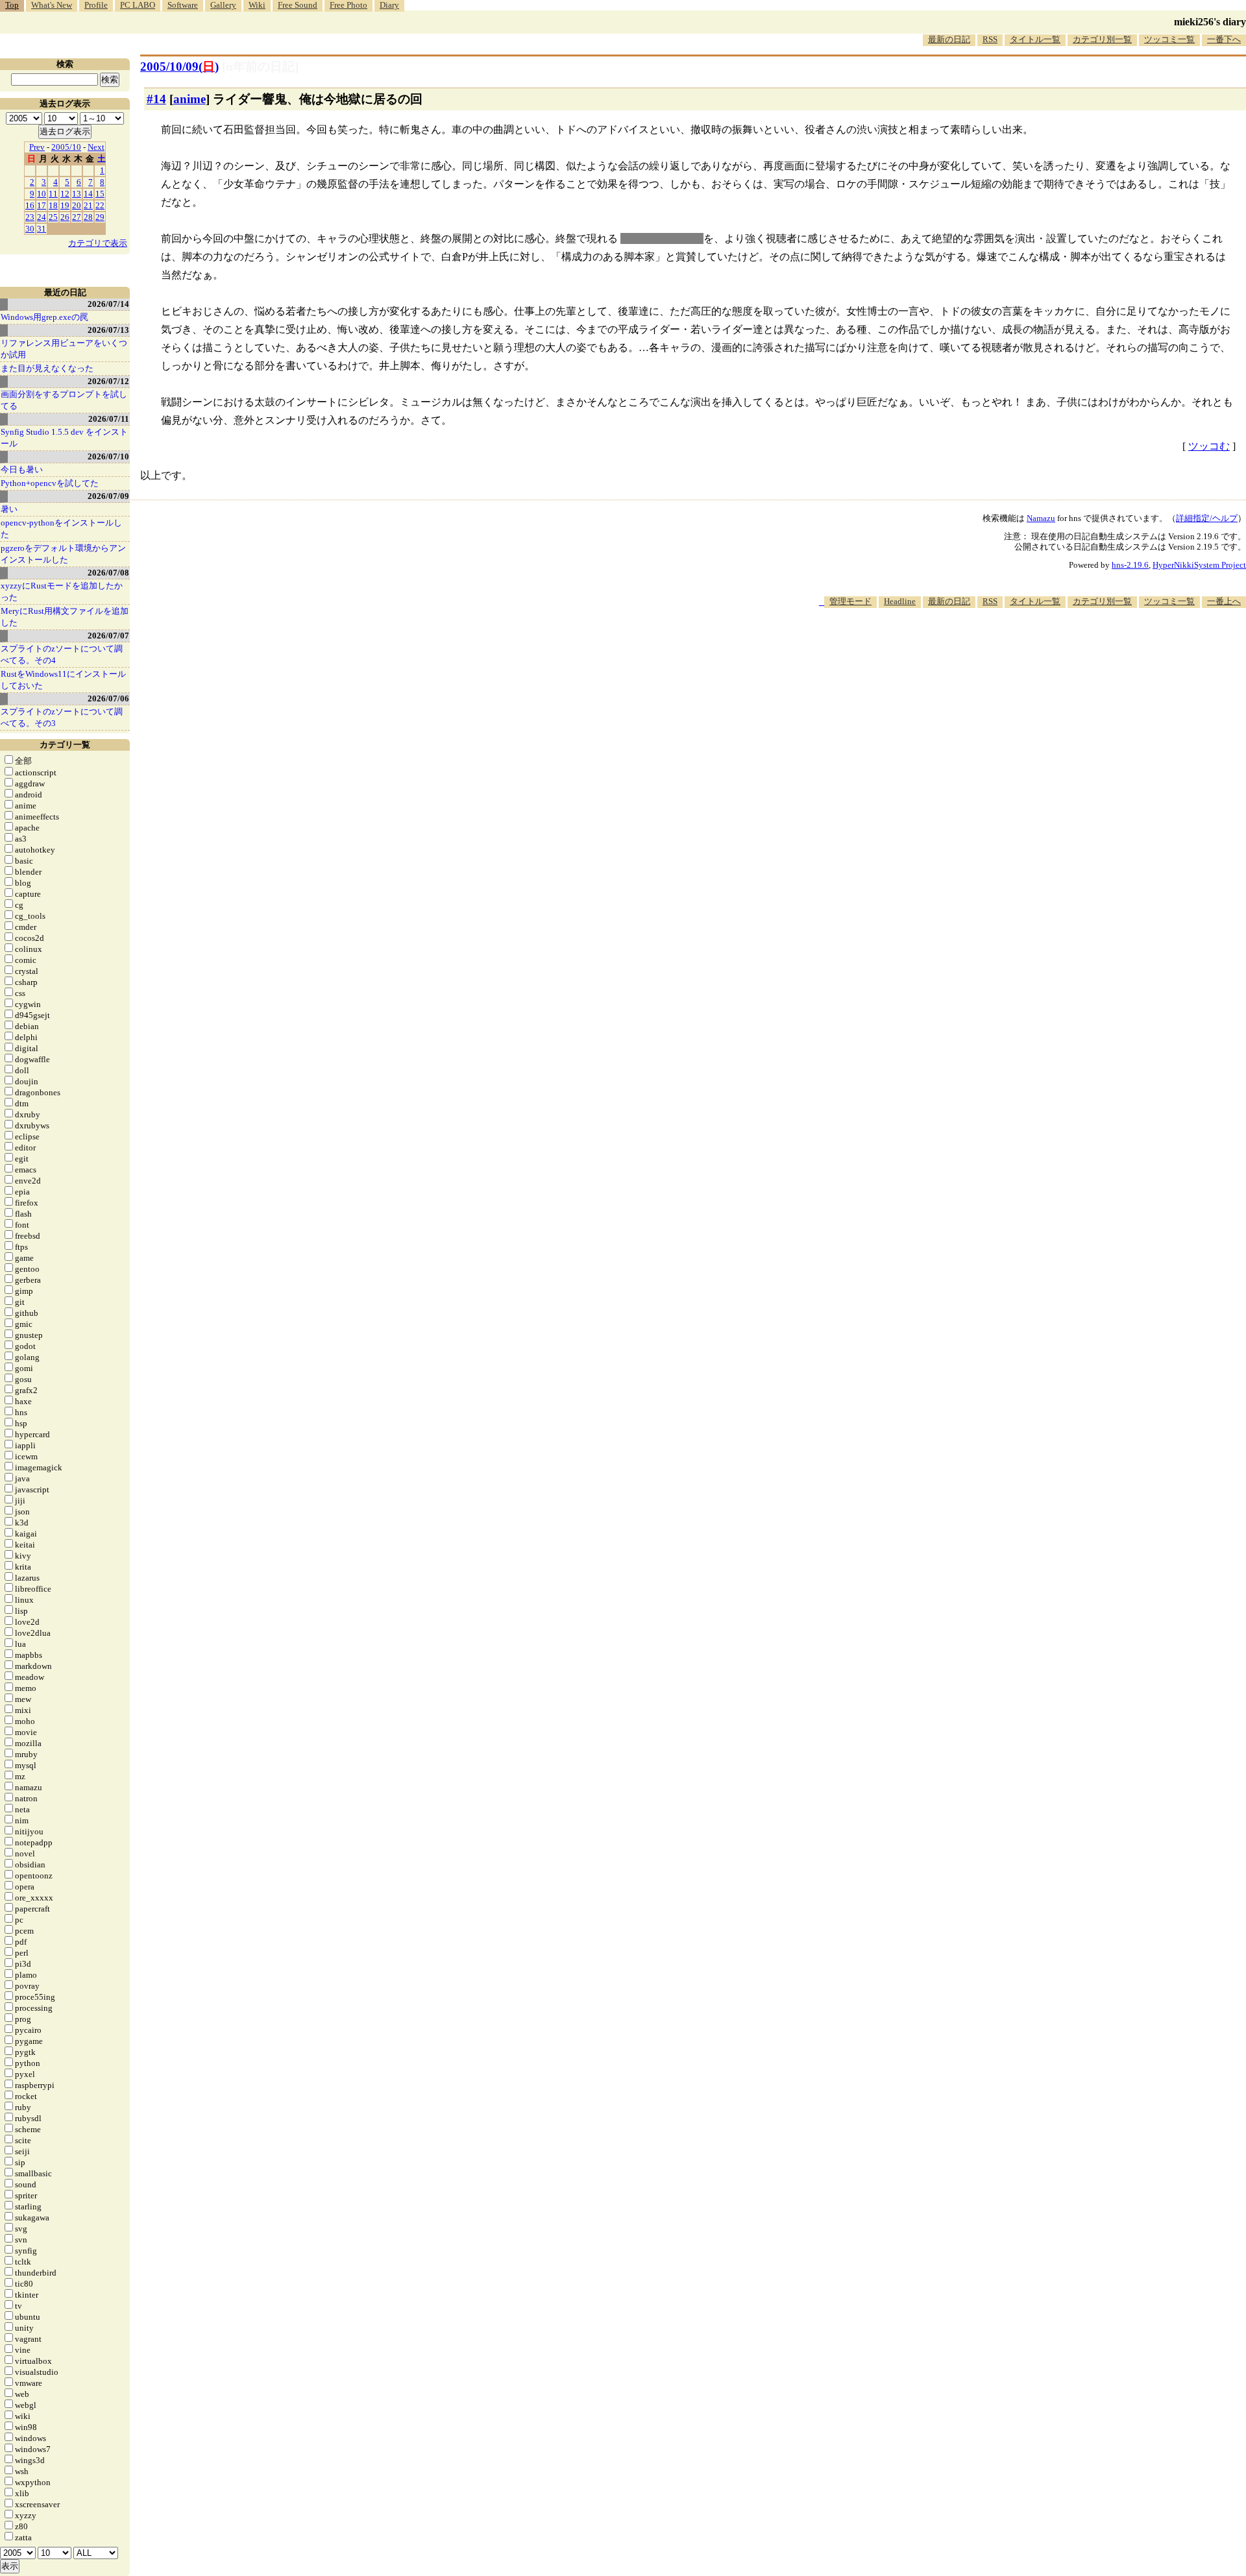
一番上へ (1224, 601)
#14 (156, 99)
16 (30, 205)
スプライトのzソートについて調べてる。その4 (62, 654)
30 (30, 229)
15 (100, 194)
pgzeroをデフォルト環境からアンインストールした (63, 554)
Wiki (257, 5)
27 (77, 217)
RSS (990, 39)
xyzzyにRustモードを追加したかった (62, 591)
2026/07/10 (108, 456)
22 (100, 205)
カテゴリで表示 (98, 243)
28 (88, 217)
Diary (389, 5)
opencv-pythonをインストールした (61, 529)
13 (77, 194)
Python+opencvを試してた (50, 483)
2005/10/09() (179, 67)
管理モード (850, 601)
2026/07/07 (108, 636)
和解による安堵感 (662, 238)
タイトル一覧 (1035, 39)
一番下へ (1224, 39)
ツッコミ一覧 (1169, 39)
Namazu (1041, 518)
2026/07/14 (108, 304)
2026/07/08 (108, 573)
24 (42, 217)
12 (65, 194)
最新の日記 (949, 39)
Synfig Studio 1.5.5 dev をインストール (64, 438)
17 (42, 205)
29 (100, 217)
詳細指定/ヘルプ (1207, 518)
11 (53, 194)
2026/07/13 (108, 330)
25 (53, 217)
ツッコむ (1209, 446)
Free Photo (348, 5)
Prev (37, 147)
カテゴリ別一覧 (1102, 39)
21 (88, 205)
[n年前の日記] (260, 67)
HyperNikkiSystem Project (1199, 565)
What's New (52, 5)
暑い (9, 509)
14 (88, 194)
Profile (96, 5)
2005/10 (66, 147)
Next (96, 147)
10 (42, 194)
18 (53, 205)
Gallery (223, 5)
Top (12, 5)
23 (30, 217)
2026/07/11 (109, 419)
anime (189, 99)
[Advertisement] (1010, 648)
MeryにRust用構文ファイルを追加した (65, 617)
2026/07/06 (108, 699)
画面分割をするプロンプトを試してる (64, 400)
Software (183, 5)
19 (65, 205)
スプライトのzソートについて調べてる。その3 (62, 717)
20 (77, 205)
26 (65, 217)
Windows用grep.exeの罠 (44, 317)
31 (42, 229)
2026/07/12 (108, 381)
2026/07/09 (108, 496)
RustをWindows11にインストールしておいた (63, 680)
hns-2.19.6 (1130, 565)
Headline (900, 601)
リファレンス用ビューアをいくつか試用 (64, 349)
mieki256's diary (1210, 22)
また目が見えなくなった (47, 368)
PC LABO (138, 5)
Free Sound (298, 5)
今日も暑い (22, 469)
